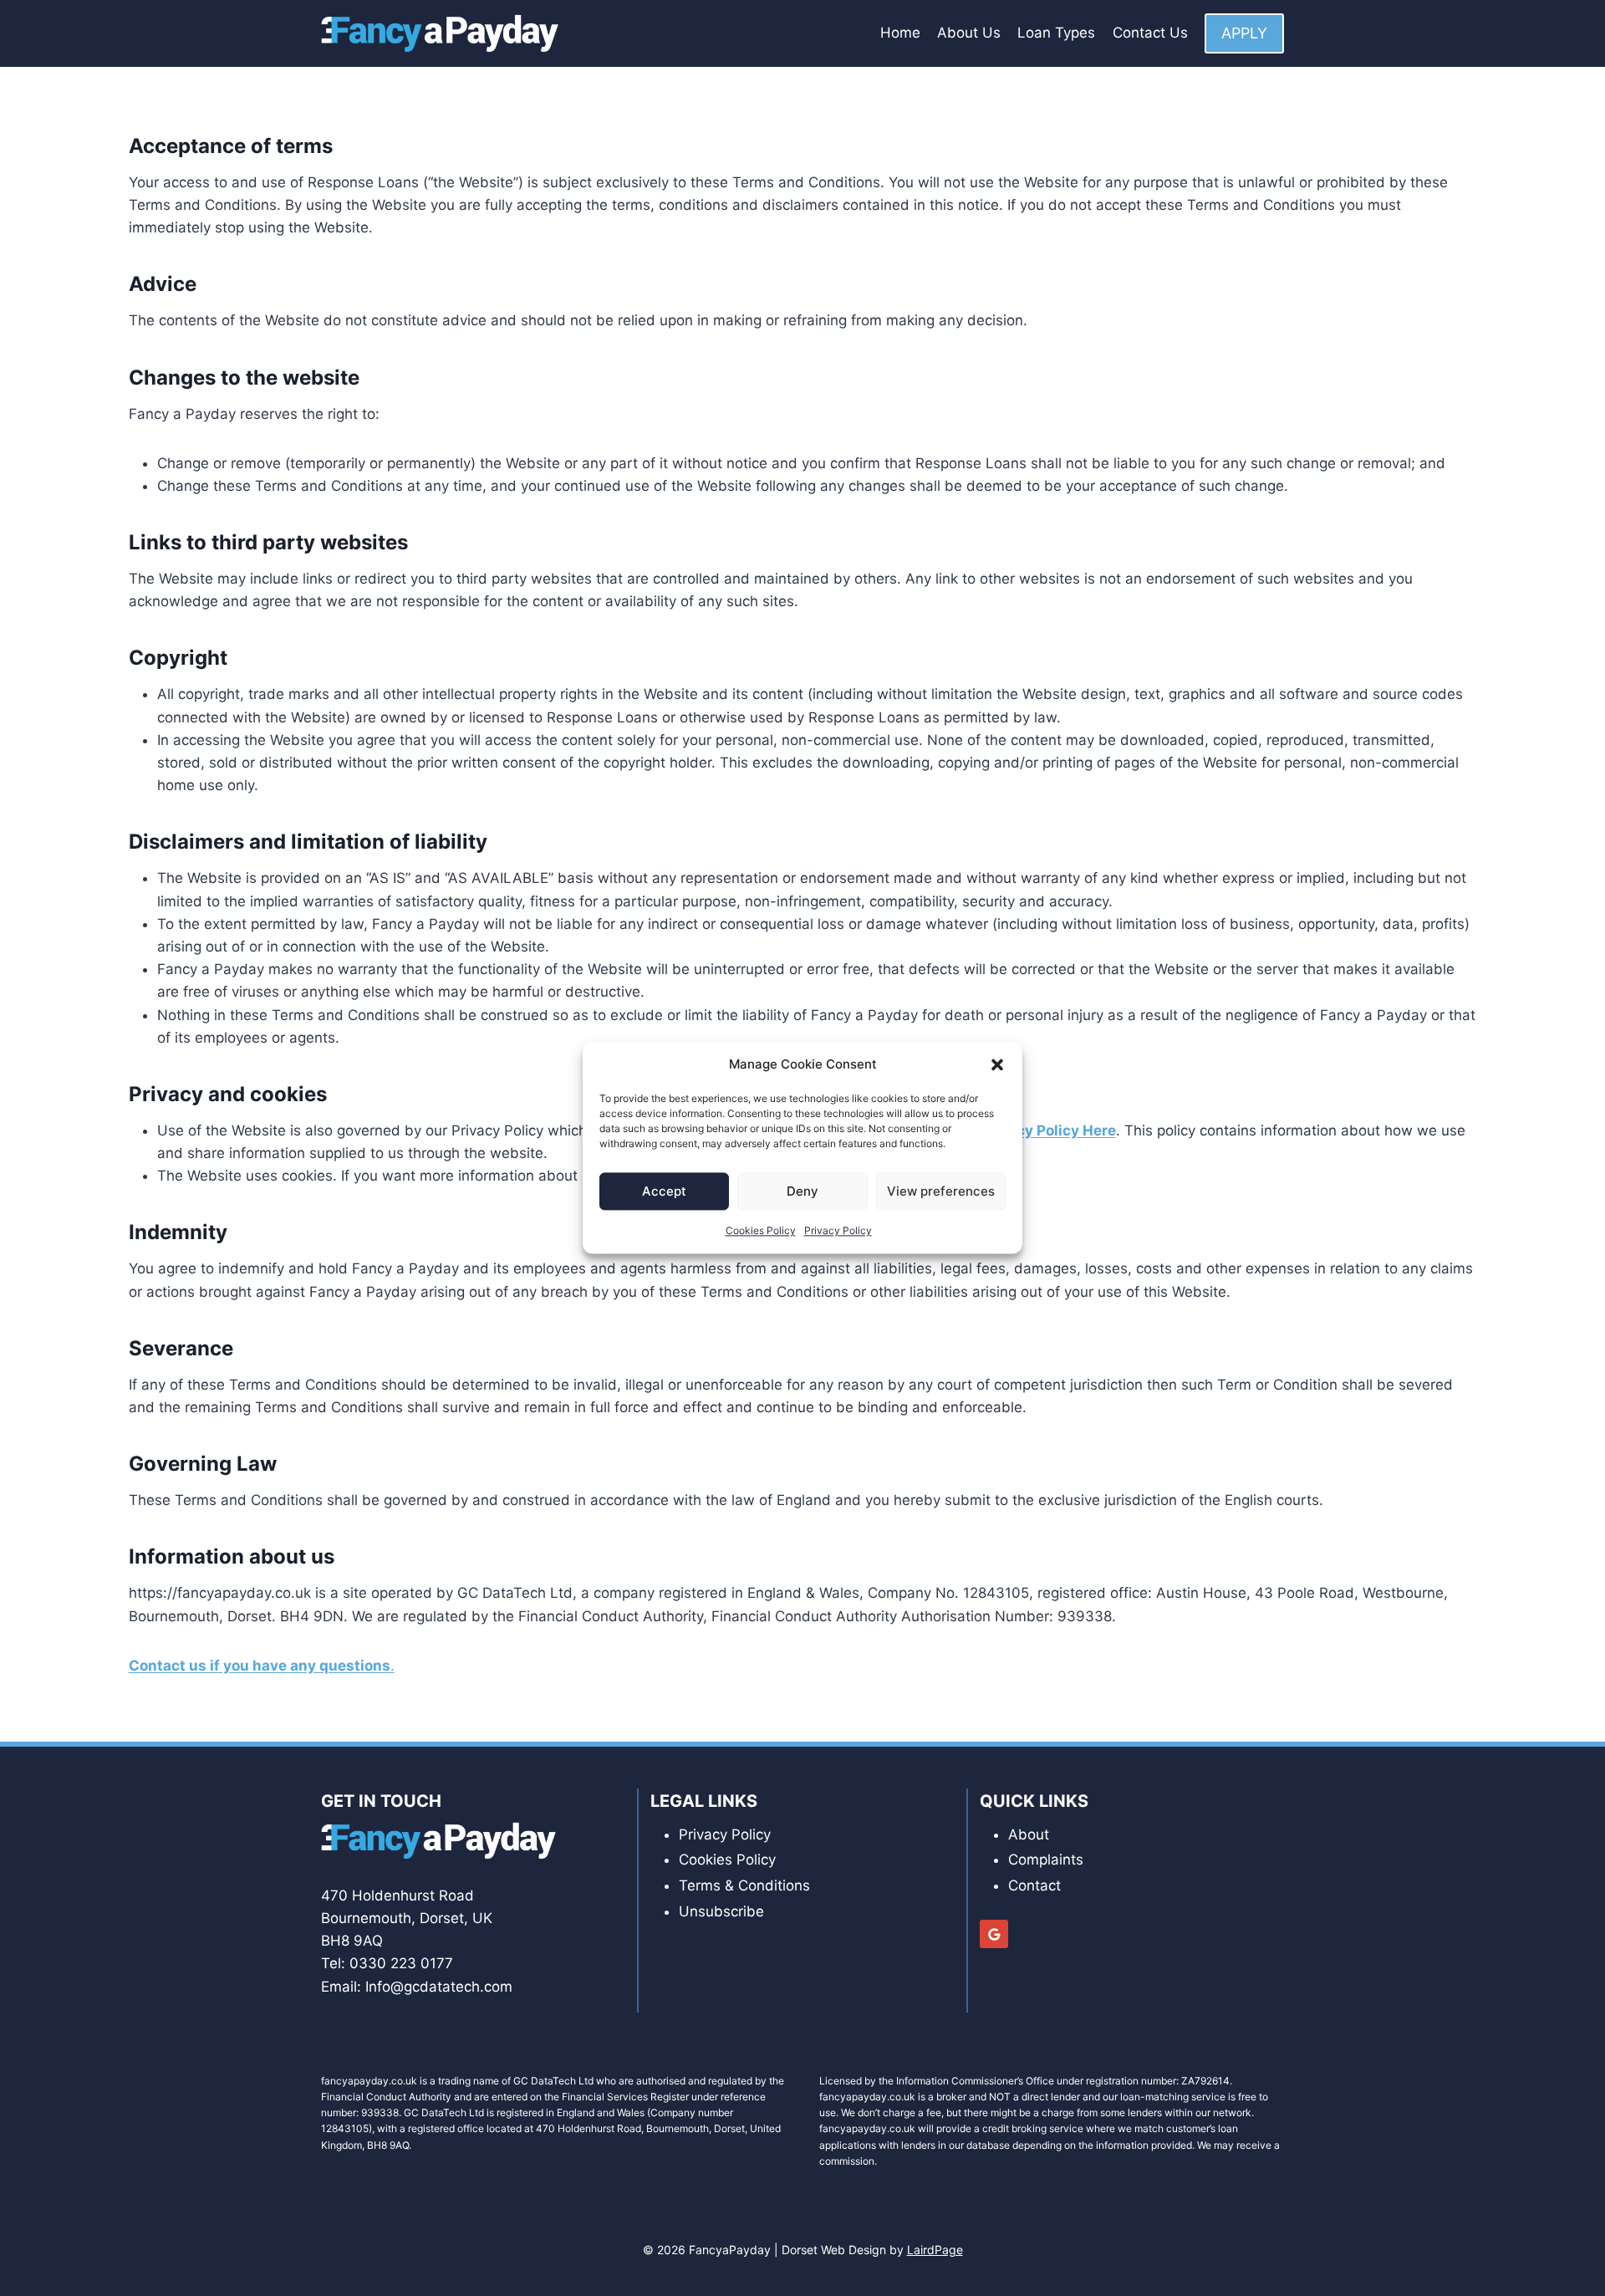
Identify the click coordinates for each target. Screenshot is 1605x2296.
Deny (802, 1191)
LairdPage (935, 2250)
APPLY (1244, 33)
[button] (997, 1064)
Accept (664, 1191)
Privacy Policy (838, 1230)
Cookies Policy (761, 1230)
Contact (1034, 1885)
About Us (969, 33)
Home (900, 33)
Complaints (1046, 1860)
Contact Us (1150, 33)
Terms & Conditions (744, 1885)
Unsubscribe (721, 1911)
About (1029, 1834)
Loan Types (1056, 33)
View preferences (941, 1191)
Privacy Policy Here (1048, 1130)
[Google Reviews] (994, 1934)
